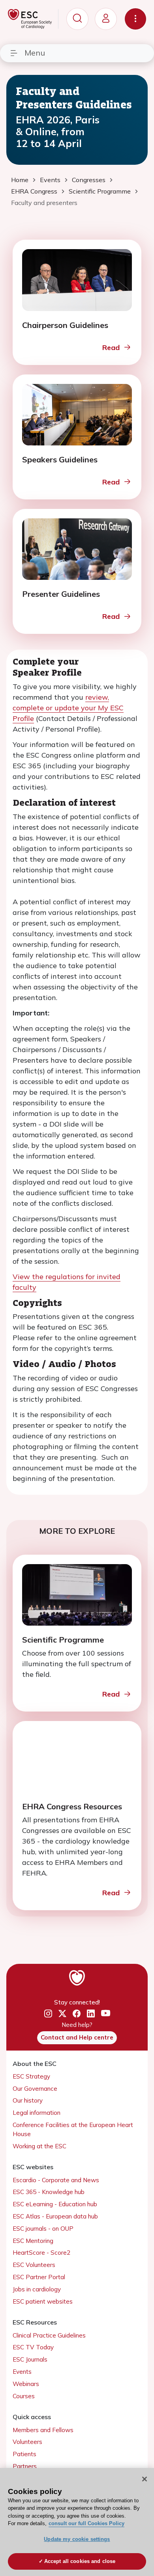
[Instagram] (48, 2014)
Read (111, 347)
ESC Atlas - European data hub (55, 2216)
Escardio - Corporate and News (56, 2180)
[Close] (145, 2479)
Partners (25, 2466)
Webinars (26, 2384)
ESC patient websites (43, 2301)
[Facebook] (77, 2014)
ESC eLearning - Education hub (55, 2204)
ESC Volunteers (34, 2265)
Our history (28, 2100)
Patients (24, 2454)
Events (22, 2372)
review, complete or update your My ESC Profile (68, 708)
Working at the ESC (39, 2146)
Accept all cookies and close (80, 2561)
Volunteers (27, 2442)
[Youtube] (106, 2014)
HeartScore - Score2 (41, 2253)
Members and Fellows (43, 2430)
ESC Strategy (31, 2076)
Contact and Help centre (77, 2037)
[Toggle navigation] (135, 19)
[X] (62, 2014)
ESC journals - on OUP (43, 2229)
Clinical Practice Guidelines (49, 2335)
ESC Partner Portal (39, 2277)
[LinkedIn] (91, 2014)
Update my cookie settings (77, 2539)
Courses (24, 2396)
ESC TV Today (33, 2347)
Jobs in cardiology (37, 2289)
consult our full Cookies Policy (86, 2523)
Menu (35, 53)
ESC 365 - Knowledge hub (49, 2192)
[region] (77, 2522)
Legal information (37, 2113)
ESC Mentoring (33, 2241)
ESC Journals (30, 2359)
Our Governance (35, 2089)
